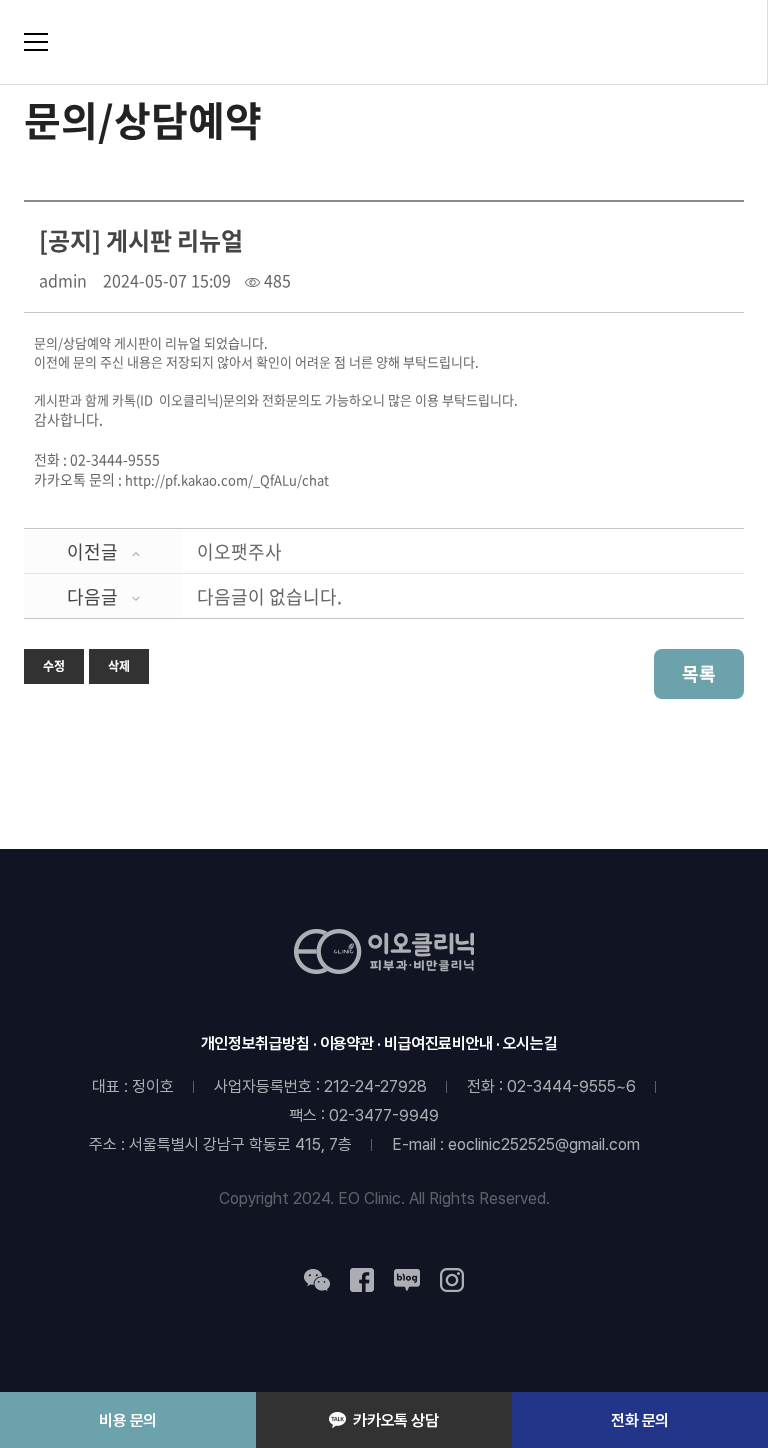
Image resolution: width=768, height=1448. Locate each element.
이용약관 (347, 1043)
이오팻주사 (239, 551)
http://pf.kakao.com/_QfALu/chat (227, 479)
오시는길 (530, 1043)
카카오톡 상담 (395, 1420)
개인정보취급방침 (255, 1043)
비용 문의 (128, 1420)
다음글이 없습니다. (269, 596)
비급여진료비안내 (438, 1043)
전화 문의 (640, 1420)
